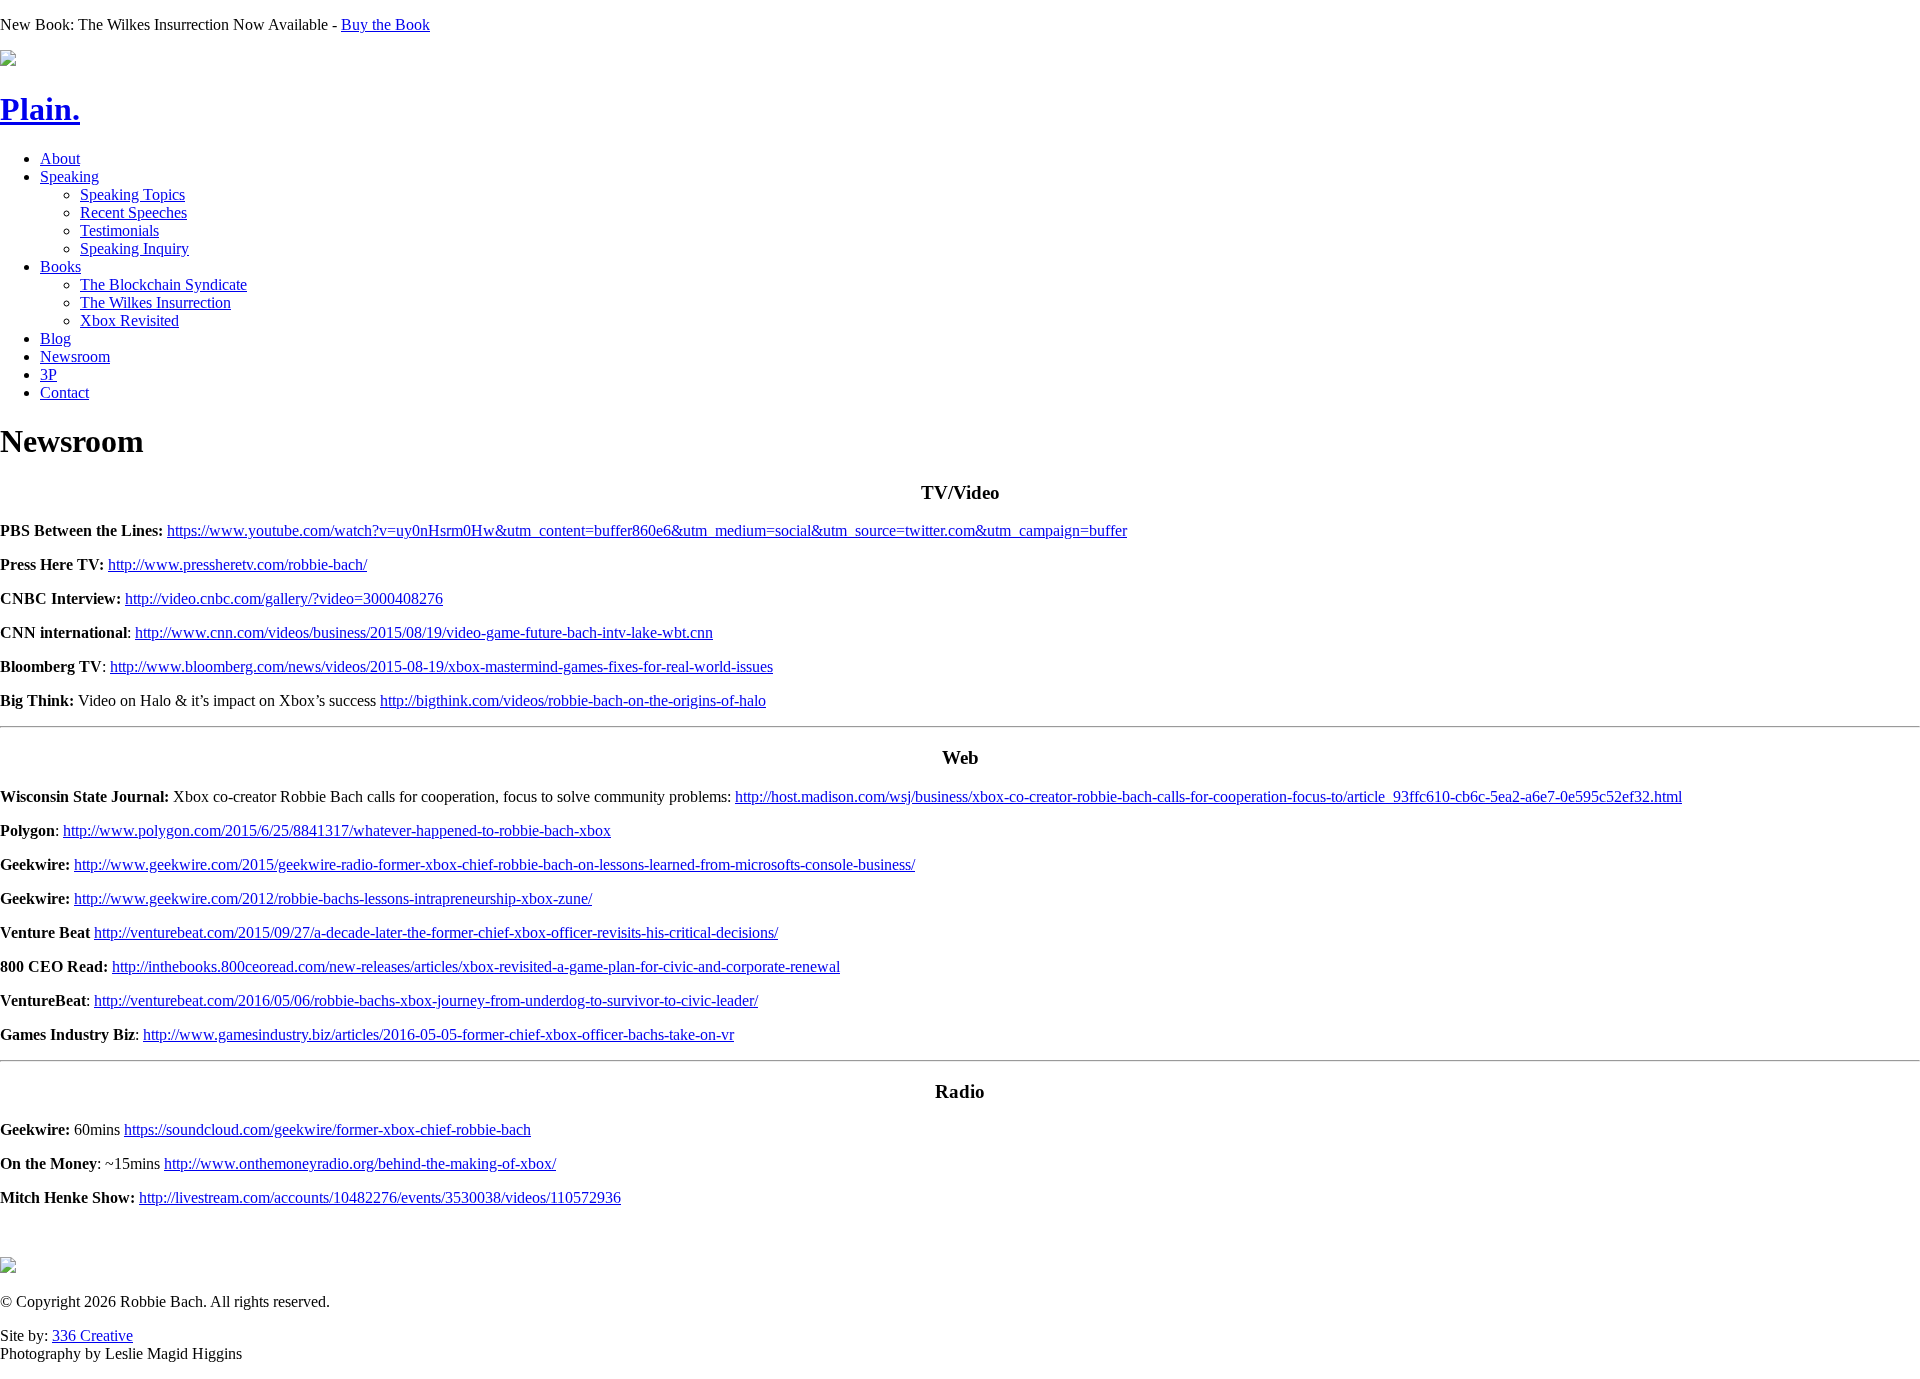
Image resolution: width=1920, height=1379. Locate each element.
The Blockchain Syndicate (163, 284)
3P (48, 374)
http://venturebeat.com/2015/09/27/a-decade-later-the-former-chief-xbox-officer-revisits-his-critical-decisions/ (436, 932)
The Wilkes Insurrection (155, 302)
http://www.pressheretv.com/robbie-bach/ (237, 564)
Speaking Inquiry (134, 248)
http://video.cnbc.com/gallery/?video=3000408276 (284, 598)
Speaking (69, 176)
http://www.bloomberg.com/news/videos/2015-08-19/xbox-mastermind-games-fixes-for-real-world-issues (441, 666)
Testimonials (119, 230)
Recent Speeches (133, 212)
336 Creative (92, 1335)
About (60, 158)
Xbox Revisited (129, 320)
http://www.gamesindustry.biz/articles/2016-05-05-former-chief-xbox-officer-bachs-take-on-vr (438, 1034)
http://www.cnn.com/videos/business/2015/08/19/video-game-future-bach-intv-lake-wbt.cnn (424, 632)
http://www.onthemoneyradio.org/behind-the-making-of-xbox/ (360, 1163)
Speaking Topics (132, 194)
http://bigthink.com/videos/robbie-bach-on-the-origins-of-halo (573, 700)
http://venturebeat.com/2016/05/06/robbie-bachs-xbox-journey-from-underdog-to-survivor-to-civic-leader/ (426, 1000)
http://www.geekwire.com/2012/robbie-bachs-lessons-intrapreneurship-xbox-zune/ (333, 898)
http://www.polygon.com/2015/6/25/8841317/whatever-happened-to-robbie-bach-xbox (337, 830)
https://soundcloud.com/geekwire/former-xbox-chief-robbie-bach (327, 1129)
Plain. (40, 109)
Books (60, 266)
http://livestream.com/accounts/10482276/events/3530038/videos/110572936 (380, 1197)
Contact (64, 392)
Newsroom (75, 356)
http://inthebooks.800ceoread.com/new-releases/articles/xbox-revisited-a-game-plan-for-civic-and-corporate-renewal (476, 966)
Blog (55, 338)
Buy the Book (385, 24)
